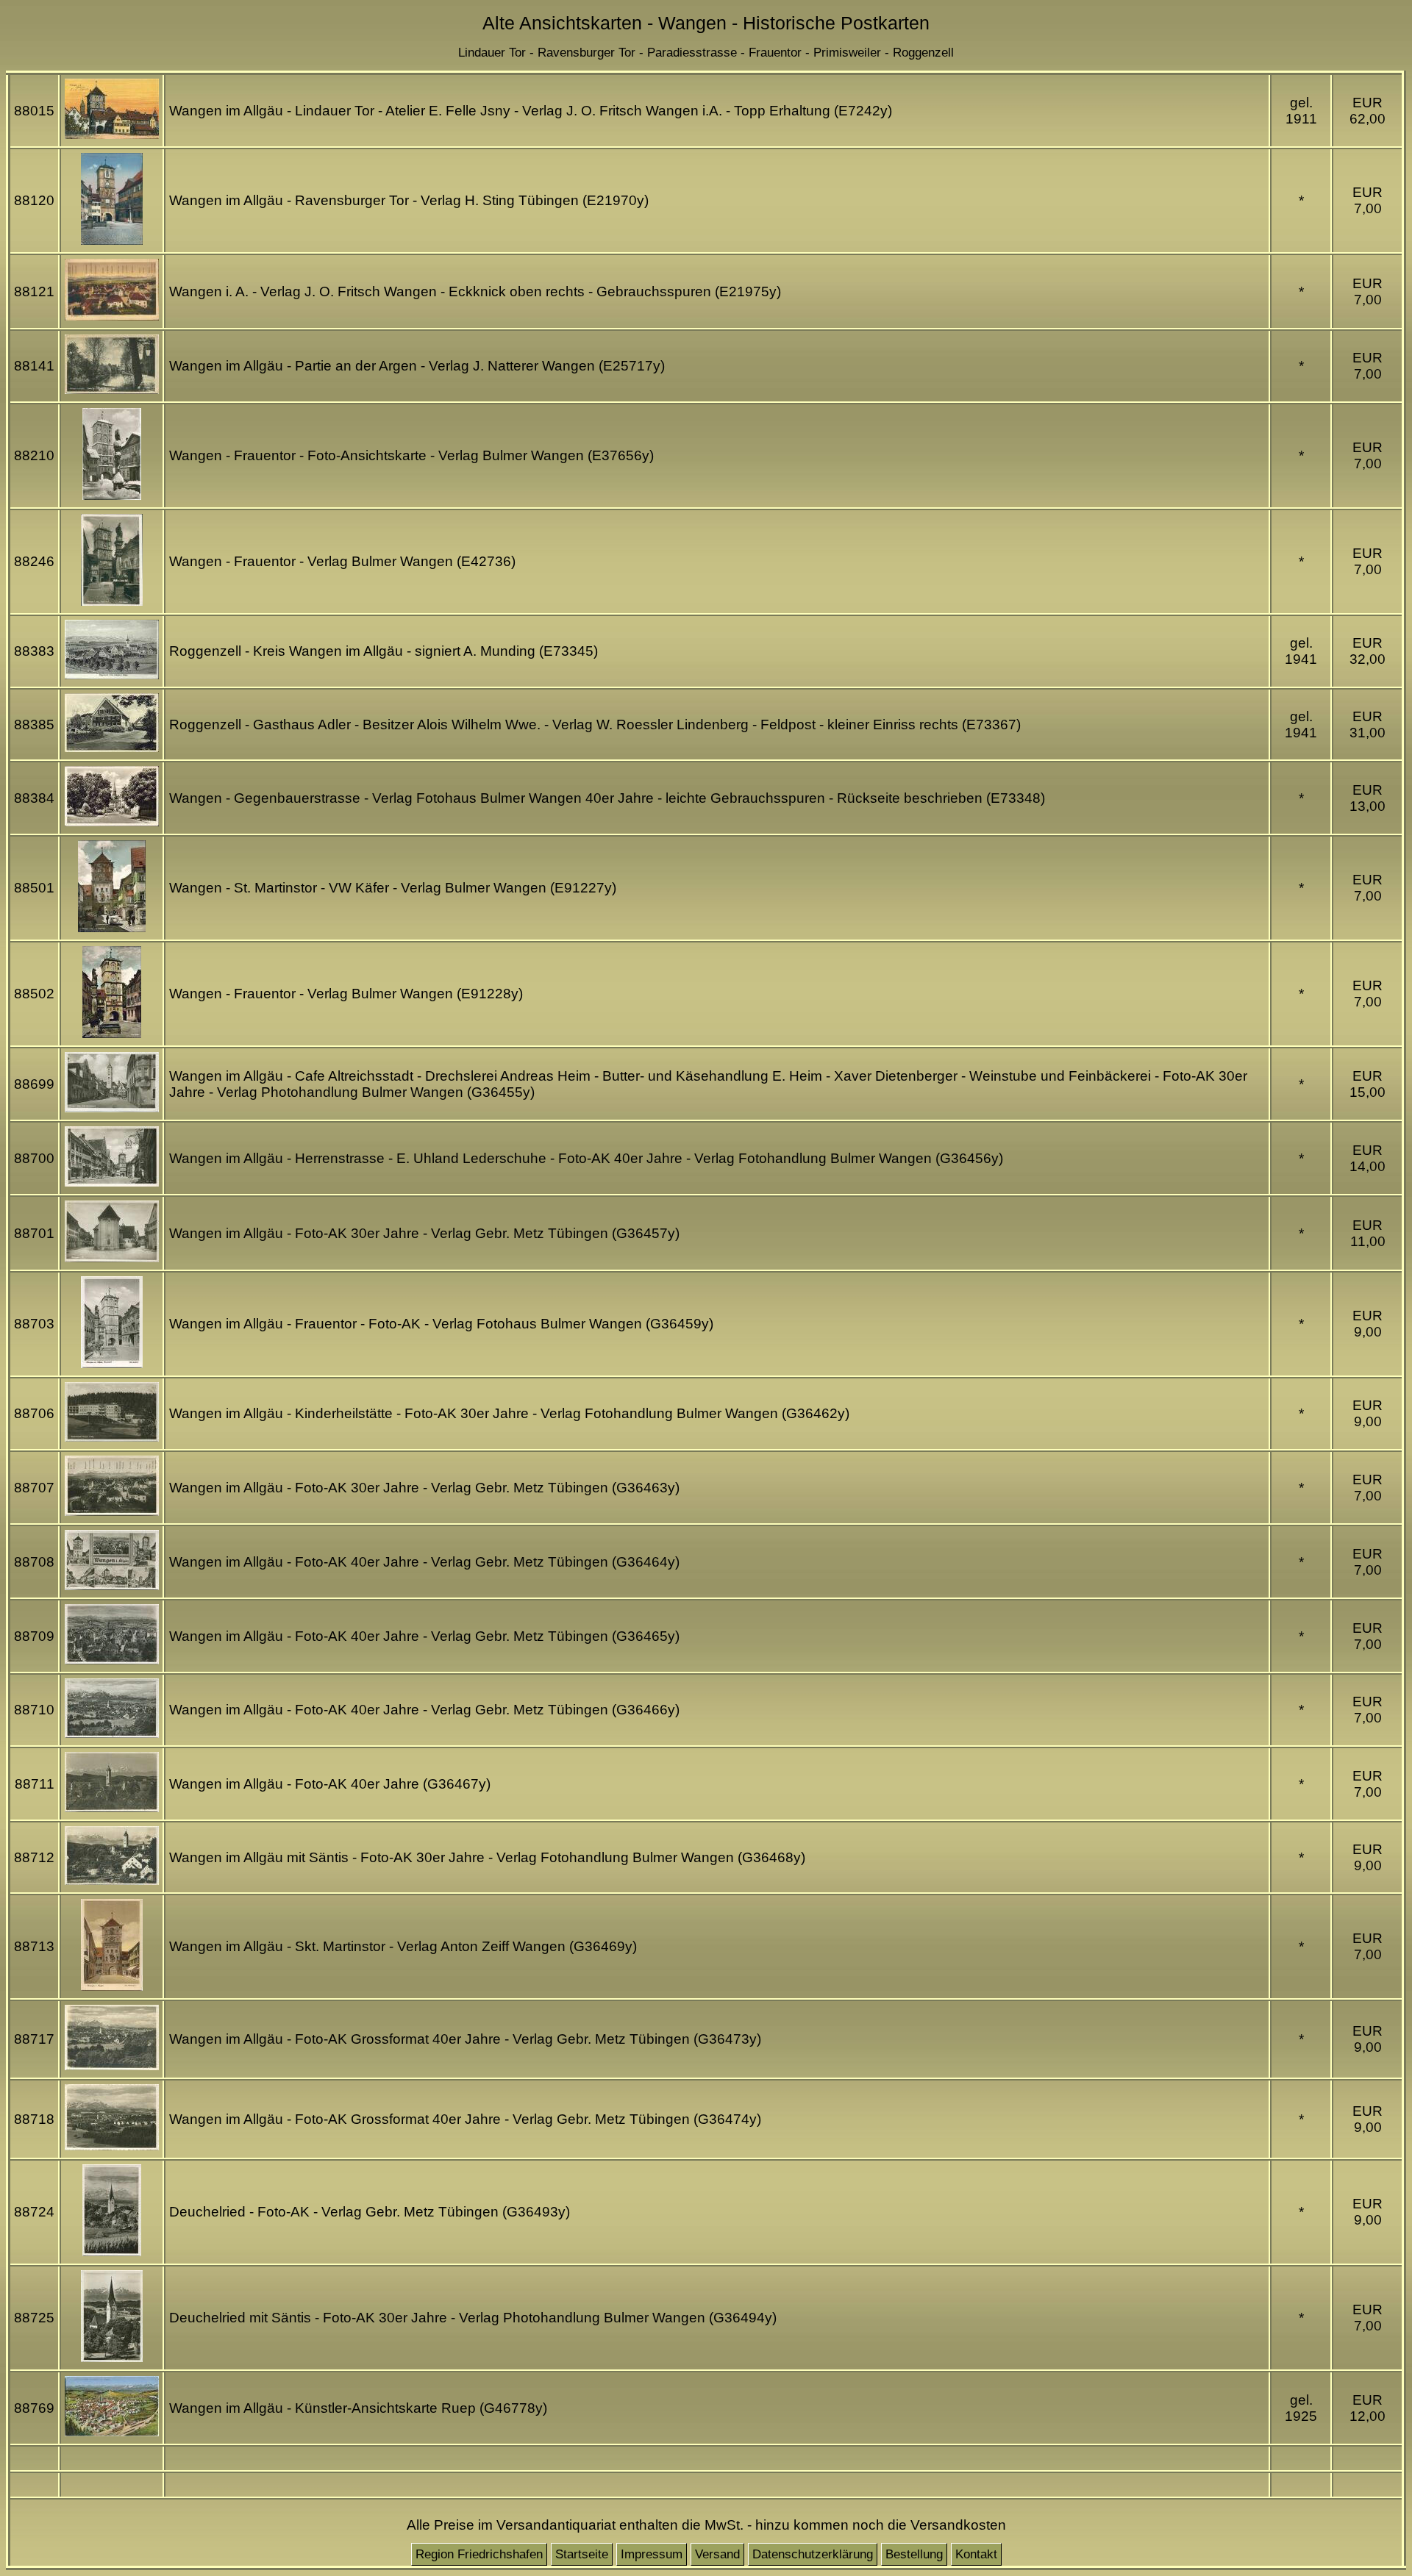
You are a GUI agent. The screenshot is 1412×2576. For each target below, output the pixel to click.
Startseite (582, 2554)
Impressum (652, 2554)
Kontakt (976, 2554)
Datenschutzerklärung (813, 2554)
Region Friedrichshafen (479, 2554)
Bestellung (914, 2554)
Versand (717, 2554)
